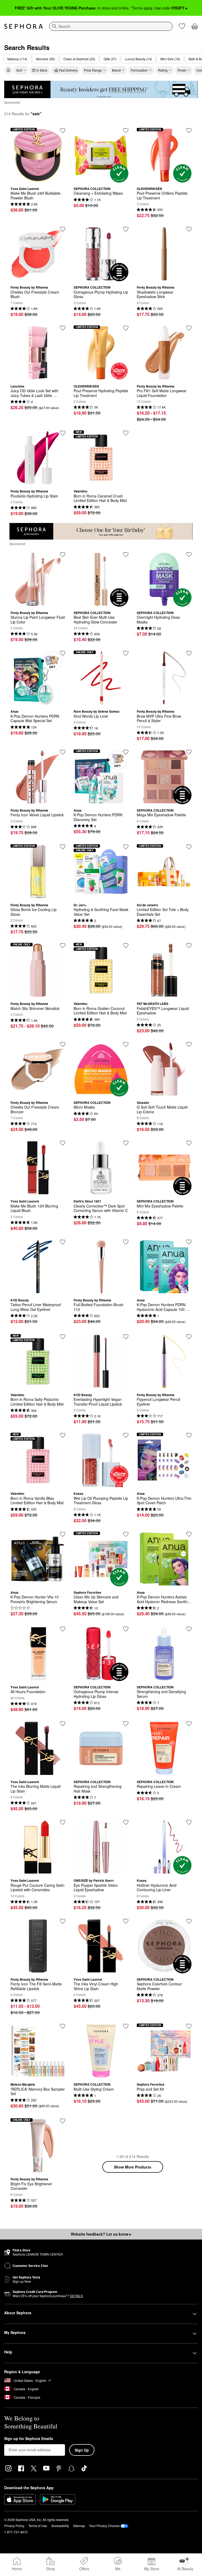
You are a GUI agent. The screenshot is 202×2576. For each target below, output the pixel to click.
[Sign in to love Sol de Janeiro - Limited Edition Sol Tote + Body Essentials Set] (189, 847)
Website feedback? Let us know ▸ (101, 2234)
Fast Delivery (68, 70)
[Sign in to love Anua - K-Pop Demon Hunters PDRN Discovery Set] (126, 752)
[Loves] (182, 26)
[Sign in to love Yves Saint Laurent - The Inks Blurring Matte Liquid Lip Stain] (63, 1724)
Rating (163, 70)
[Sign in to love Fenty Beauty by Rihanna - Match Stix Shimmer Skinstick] (63, 945)
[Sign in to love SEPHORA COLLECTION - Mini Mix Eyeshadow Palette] (189, 1143)
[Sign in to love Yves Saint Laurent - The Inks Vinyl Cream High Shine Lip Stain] (126, 1921)
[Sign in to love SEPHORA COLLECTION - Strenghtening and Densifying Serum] (189, 1629)
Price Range (93, 70)
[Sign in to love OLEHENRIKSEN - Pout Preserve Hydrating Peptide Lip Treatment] (126, 328)
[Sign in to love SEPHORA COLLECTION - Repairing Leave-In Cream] (189, 1724)
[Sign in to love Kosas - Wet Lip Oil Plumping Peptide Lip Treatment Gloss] (126, 1435)
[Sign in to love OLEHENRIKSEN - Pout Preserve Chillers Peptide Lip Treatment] (189, 130)
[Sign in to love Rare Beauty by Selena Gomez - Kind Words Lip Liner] (126, 653)
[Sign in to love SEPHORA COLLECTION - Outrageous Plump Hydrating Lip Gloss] (126, 229)
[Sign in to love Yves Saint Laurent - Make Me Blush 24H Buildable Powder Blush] (63, 130)
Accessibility (60, 2526)
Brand (116, 70)
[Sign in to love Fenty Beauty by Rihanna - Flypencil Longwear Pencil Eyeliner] (189, 1337)
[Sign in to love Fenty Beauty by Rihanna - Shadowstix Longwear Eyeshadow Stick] (189, 229)
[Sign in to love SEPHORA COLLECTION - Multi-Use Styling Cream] (126, 2026)
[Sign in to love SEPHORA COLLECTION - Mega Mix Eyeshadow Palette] (189, 752)
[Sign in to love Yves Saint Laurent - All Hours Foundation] (63, 1629)
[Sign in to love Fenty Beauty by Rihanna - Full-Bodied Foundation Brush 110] (126, 1242)
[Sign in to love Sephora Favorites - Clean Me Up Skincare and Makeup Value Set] (126, 1534)
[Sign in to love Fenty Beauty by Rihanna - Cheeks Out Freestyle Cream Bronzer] (63, 1044)
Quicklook (38, 179)
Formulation (139, 70)
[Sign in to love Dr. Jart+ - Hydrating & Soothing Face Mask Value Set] (126, 847)
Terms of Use (38, 2526)
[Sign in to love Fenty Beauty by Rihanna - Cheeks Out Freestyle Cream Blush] (63, 229)
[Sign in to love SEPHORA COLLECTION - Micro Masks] (126, 1044)
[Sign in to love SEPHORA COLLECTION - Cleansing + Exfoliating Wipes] (126, 130)
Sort (19, 70)
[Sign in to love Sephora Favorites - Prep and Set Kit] (189, 2026)
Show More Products (133, 2167)
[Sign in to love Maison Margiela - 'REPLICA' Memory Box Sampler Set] (63, 2026)
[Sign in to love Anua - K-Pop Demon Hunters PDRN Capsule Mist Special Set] (63, 653)
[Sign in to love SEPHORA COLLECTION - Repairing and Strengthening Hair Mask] (126, 1724)
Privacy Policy (14, 2526)
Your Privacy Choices (104, 2526)
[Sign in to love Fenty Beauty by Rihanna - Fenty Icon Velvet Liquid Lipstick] (63, 752)
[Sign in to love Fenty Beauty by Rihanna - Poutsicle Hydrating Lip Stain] (63, 433)
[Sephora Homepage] (24, 26)
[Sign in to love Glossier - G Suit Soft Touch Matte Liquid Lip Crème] (189, 1044)
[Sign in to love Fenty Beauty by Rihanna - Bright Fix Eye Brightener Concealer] (63, 2121)
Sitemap (79, 2526)
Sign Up (82, 2450)
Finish (182, 70)
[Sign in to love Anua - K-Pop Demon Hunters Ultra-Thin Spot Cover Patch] (189, 1435)
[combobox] (111, 26)
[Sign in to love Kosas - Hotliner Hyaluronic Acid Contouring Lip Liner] (189, 1822)
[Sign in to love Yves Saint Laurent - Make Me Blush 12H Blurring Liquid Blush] (63, 1143)
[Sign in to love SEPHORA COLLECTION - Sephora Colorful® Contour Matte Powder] (189, 1921)
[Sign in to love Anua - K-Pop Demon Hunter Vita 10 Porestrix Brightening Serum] (63, 1534)
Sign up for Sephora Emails (29, 2439)
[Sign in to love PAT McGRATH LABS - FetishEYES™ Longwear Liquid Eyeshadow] (189, 945)
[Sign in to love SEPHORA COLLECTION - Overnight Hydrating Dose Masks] (189, 555)
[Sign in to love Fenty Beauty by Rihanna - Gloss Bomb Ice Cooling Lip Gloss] (63, 847)
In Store (42, 70)
